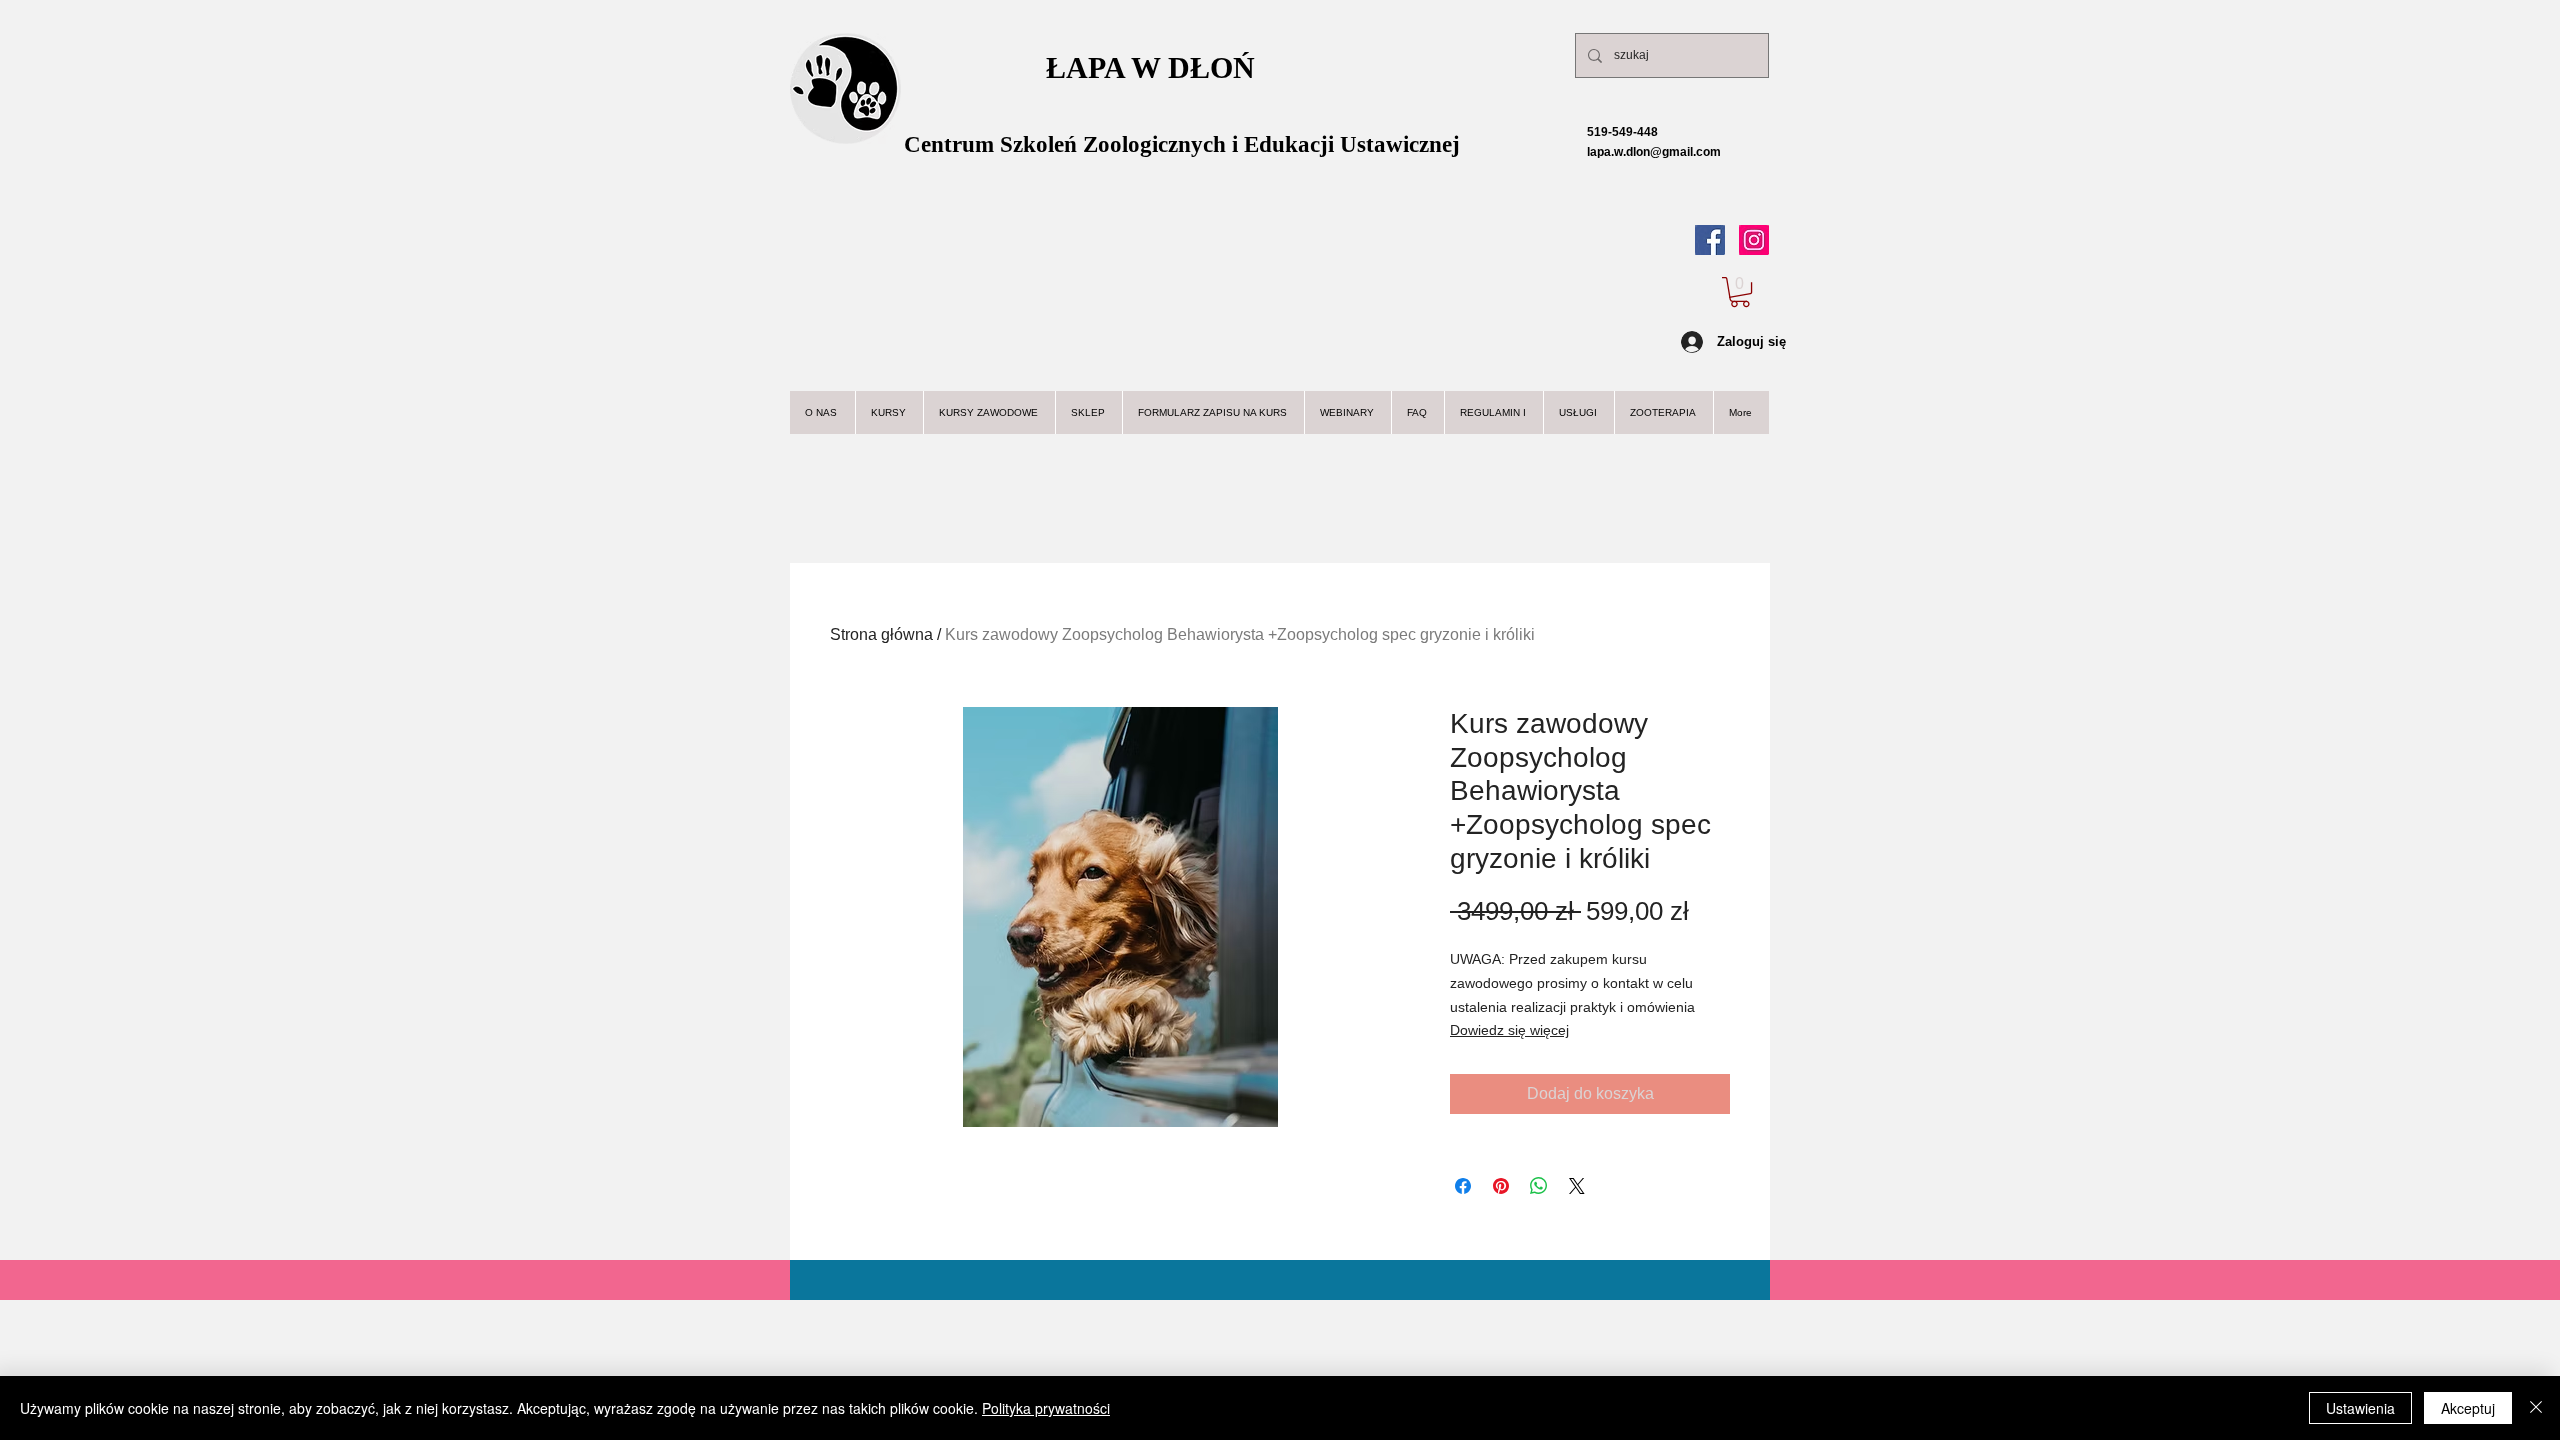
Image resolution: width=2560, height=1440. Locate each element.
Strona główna (881, 634)
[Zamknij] (2536, 1408)
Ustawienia (2360, 1408)
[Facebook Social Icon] (1710, 240)
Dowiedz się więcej (1509, 1030)
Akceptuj (2468, 1408)
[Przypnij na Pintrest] (1501, 1186)
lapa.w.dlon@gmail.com (1637, 152)
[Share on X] (1577, 1186)
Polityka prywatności (1046, 1408)
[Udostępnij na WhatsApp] (1539, 1186)
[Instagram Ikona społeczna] (1754, 240)
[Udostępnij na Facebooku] (1463, 1186)
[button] (1740, 292)
